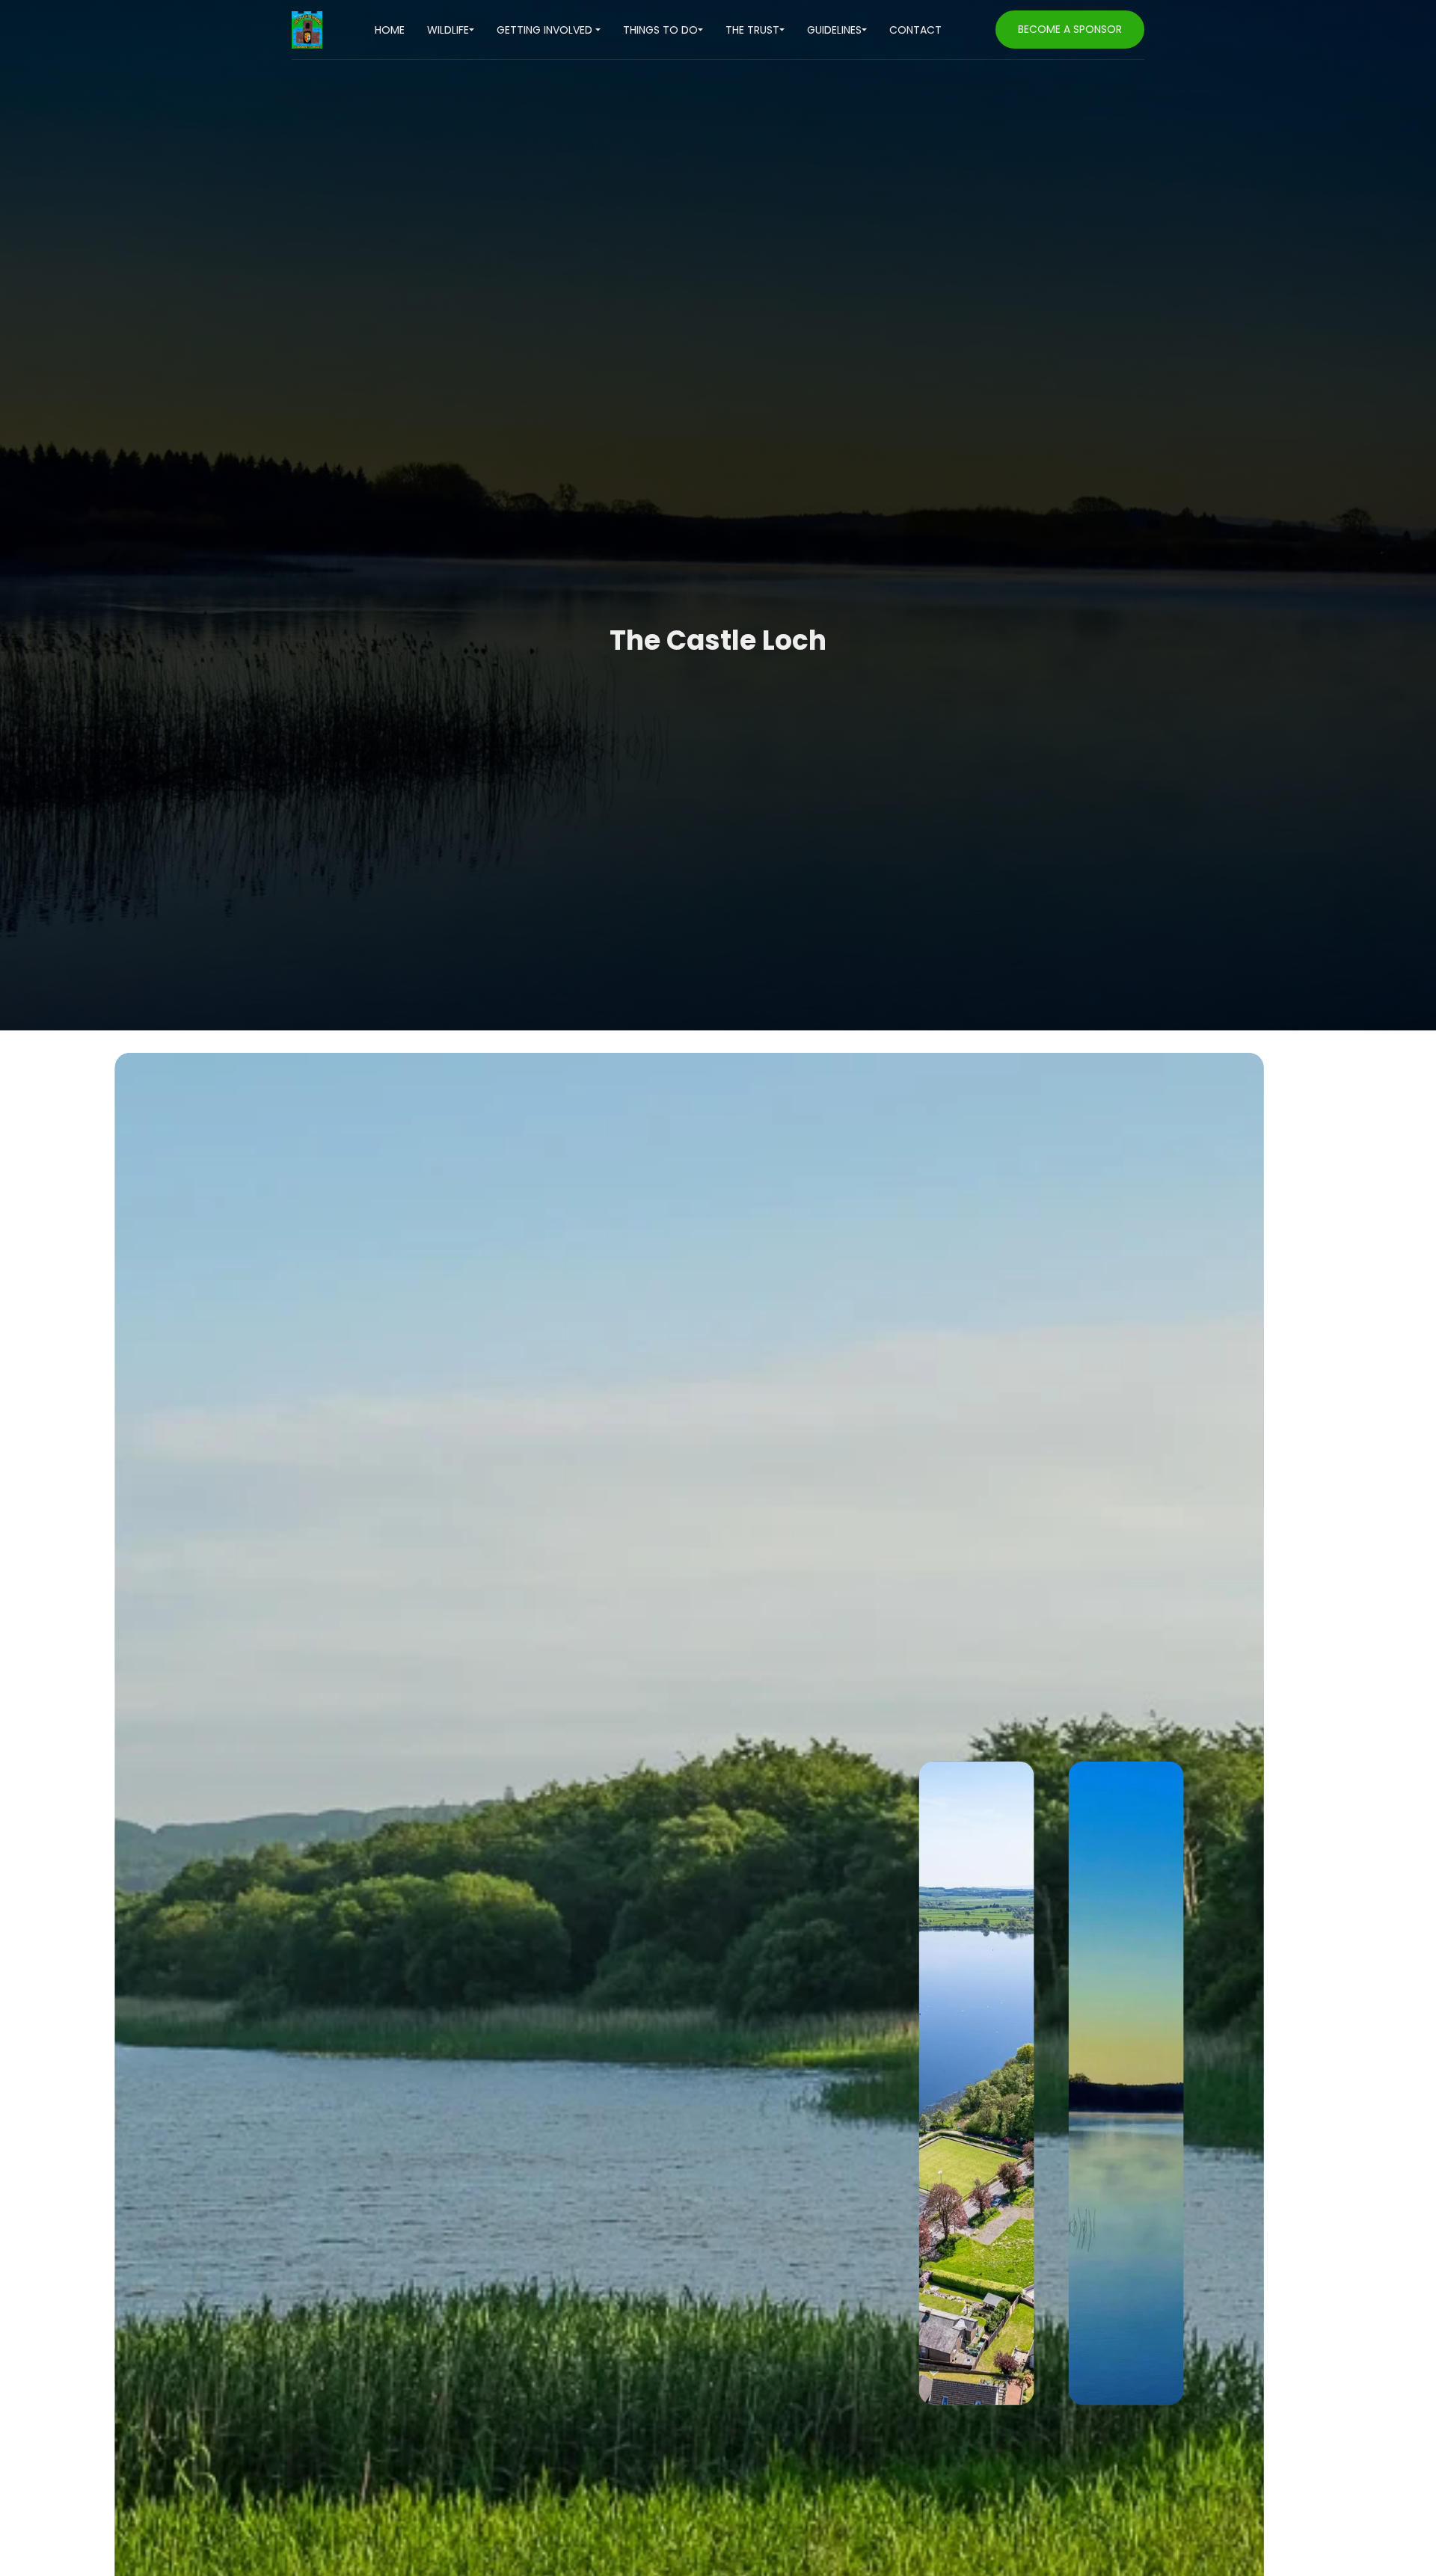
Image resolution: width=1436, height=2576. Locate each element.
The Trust (752, 30)
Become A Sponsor (1070, 29)
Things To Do (660, 30)
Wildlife (448, 30)
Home (390, 30)
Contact (915, 30)
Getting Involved (546, 30)
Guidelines (834, 30)
